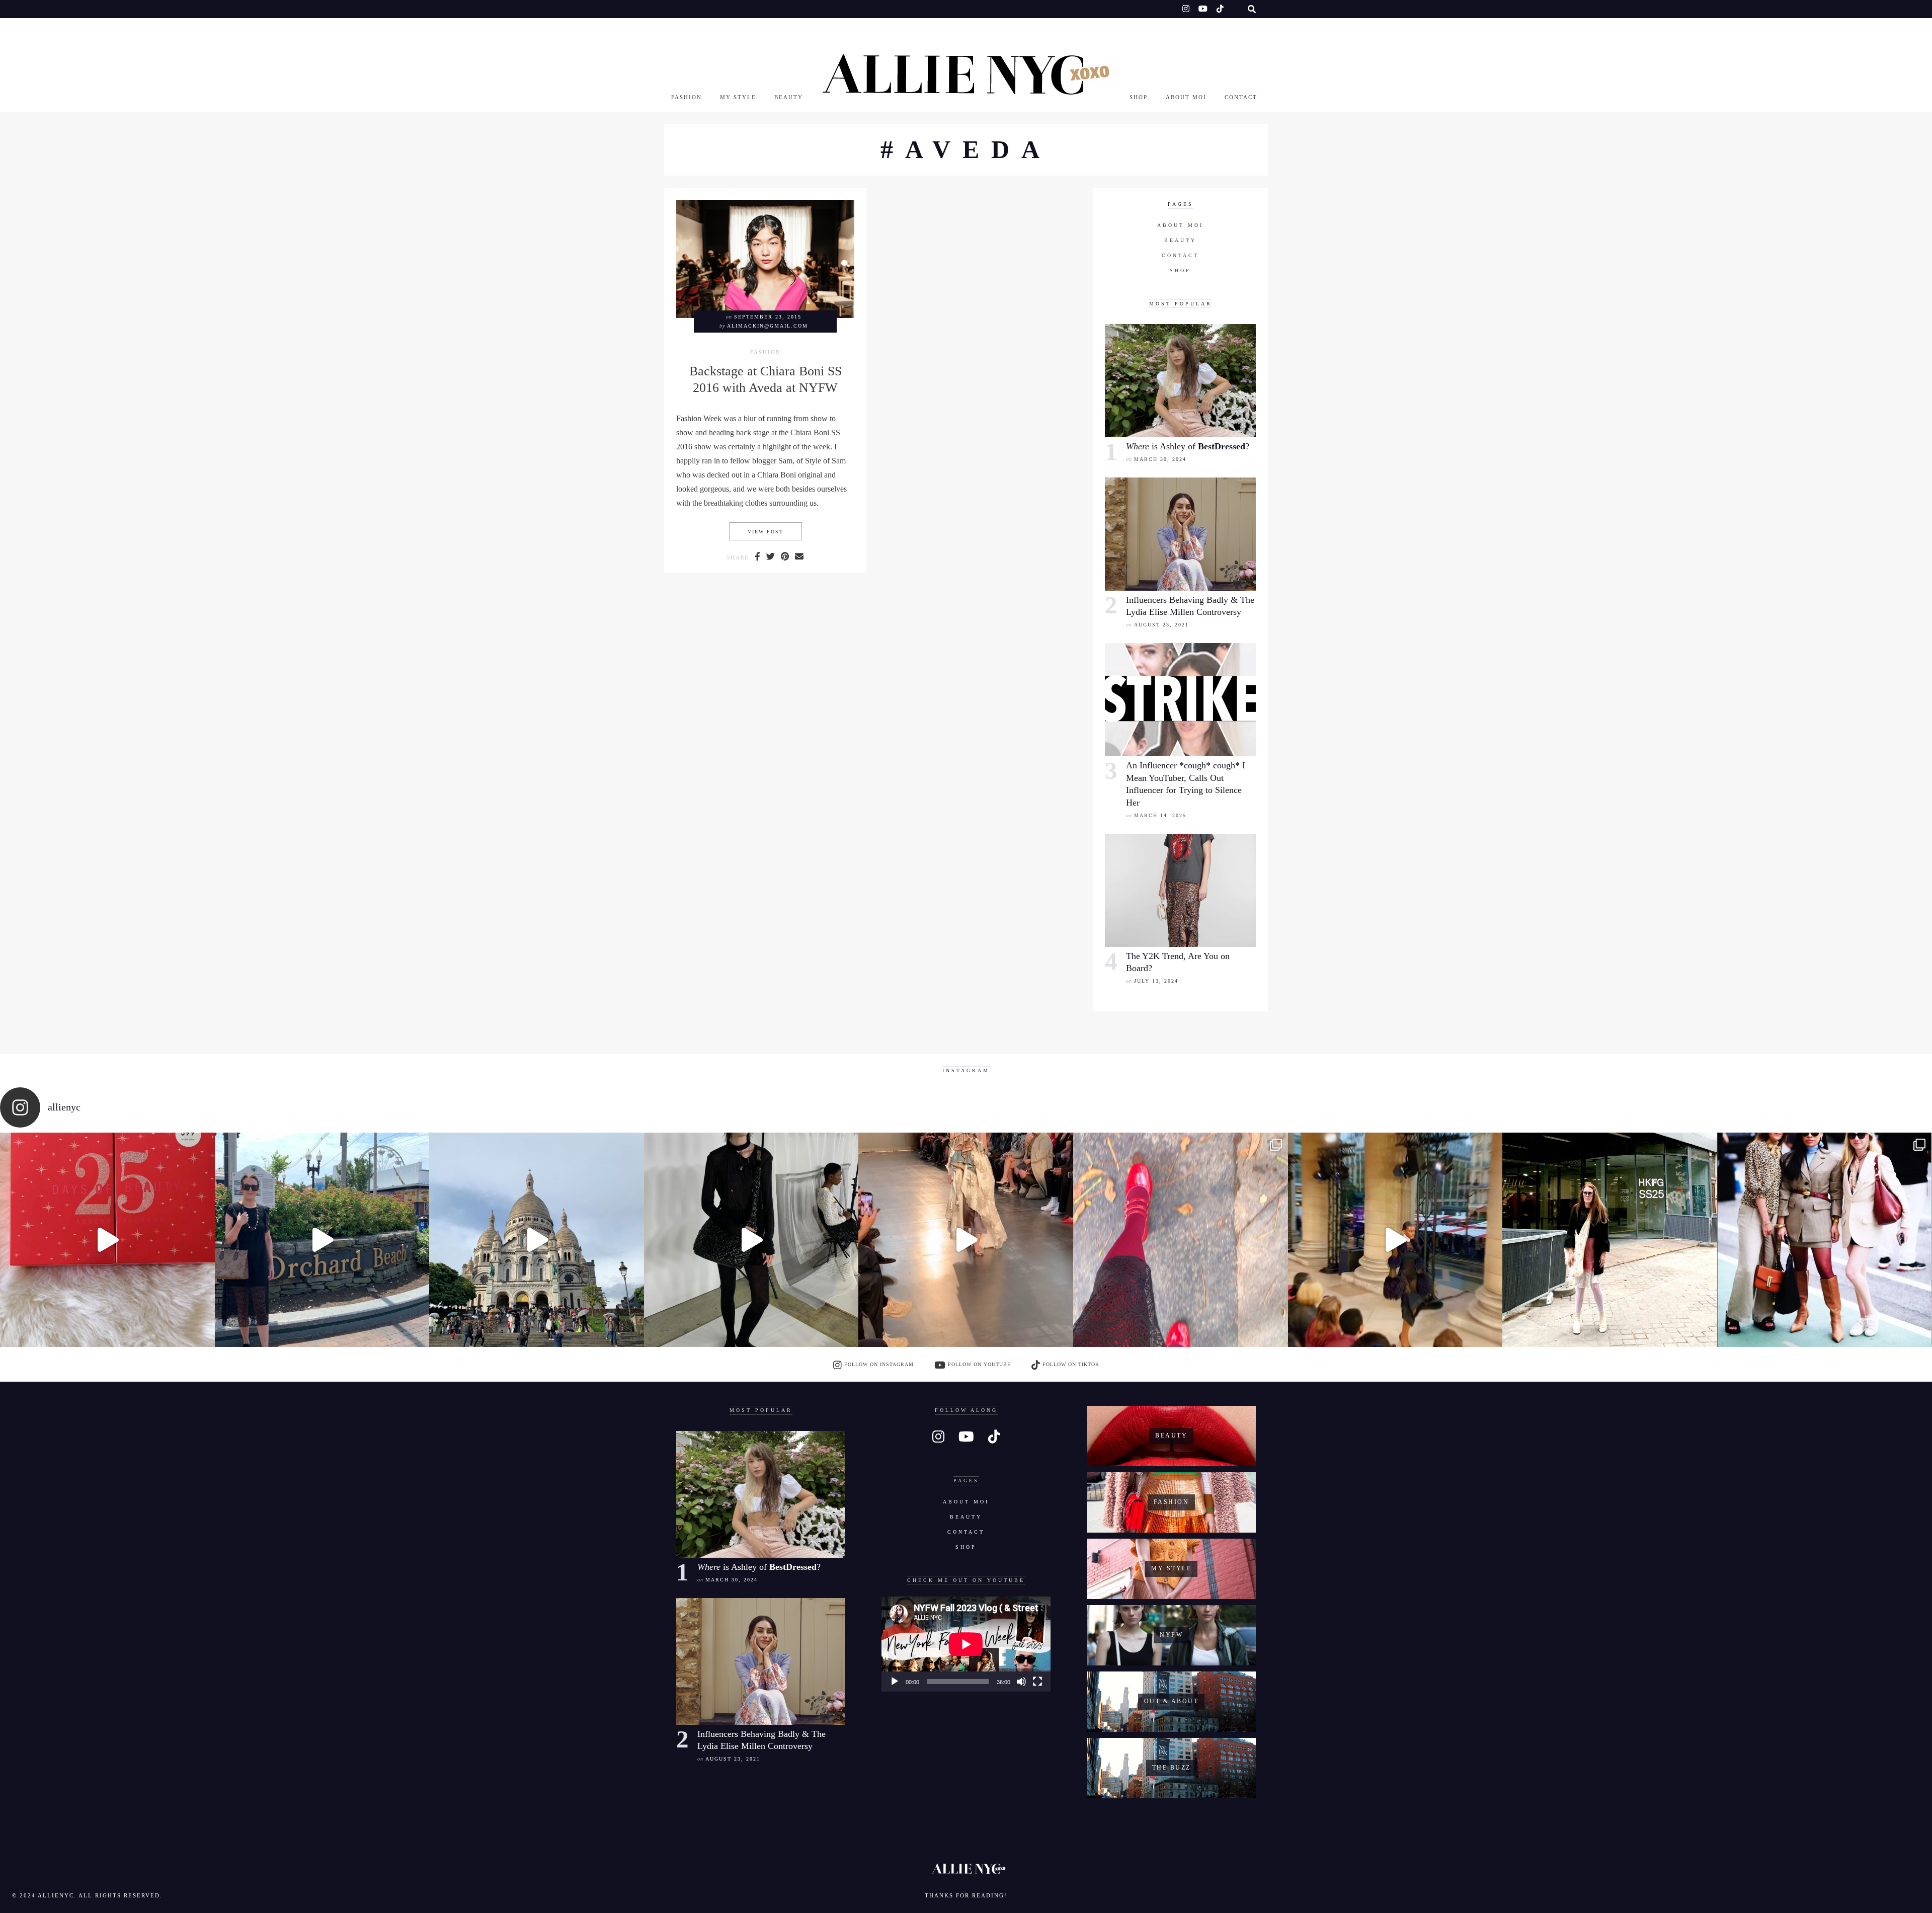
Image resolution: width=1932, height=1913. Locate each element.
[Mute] (1021, 1682)
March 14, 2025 (1160, 815)
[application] (966, 1644)
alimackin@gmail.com (768, 326)
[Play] (895, 1682)
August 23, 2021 (1161, 625)
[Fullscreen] (1037, 1682)
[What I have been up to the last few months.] (322, 1240)
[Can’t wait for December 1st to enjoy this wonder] (107, 1240)
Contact (1241, 97)
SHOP (1139, 97)
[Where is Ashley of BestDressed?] (1180, 381)
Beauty (789, 97)
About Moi (1186, 97)
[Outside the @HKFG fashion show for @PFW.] (1610, 1240)
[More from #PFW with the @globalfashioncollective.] (966, 1240)
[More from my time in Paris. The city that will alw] (537, 1240)
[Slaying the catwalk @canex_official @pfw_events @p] (1395, 1240)
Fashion (687, 97)
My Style (738, 97)
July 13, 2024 (1156, 981)
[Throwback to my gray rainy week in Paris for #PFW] (751, 1240)
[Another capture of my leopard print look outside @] (1825, 1240)
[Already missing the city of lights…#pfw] (1181, 1240)
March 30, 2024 (1160, 459)
